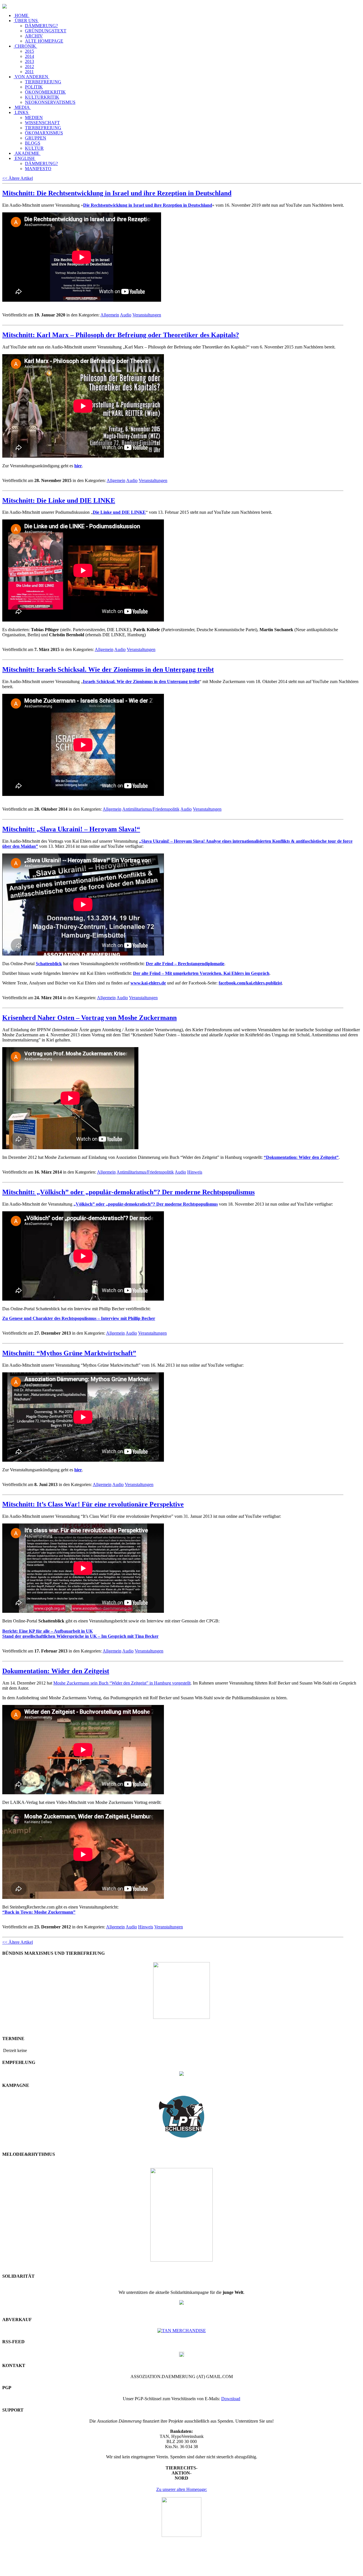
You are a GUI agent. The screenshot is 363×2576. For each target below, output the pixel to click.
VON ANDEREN (31, 77)
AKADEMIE (27, 153)
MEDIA (22, 107)
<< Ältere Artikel (18, 178)
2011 (29, 72)
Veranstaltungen (147, 315)
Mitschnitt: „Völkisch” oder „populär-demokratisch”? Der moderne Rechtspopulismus (128, 1192)
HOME (22, 15)
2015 (29, 51)
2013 (29, 61)
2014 (29, 56)
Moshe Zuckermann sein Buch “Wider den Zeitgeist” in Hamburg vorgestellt (122, 1683)
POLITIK (34, 87)
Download (231, 2399)
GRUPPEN (36, 138)
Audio (126, 315)
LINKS (22, 112)
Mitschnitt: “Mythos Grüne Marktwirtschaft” (69, 1353)
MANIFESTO (38, 169)
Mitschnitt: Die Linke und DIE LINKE (59, 500)
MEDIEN (34, 118)
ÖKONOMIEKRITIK (45, 92)
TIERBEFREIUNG (43, 82)
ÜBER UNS (26, 21)
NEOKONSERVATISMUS (50, 102)
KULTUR (34, 148)
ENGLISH (25, 158)
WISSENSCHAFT (42, 123)
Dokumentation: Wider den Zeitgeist (56, 1671)
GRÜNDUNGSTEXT (46, 31)
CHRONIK (25, 46)
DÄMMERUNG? (41, 26)
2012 (29, 66)
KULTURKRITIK (42, 97)
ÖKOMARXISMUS (44, 133)
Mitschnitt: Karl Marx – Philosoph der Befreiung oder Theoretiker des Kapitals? (121, 335)
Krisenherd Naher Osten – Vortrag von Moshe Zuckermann (89, 1018)
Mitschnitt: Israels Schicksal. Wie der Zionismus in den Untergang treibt (108, 669)
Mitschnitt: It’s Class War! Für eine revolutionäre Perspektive (93, 1504)
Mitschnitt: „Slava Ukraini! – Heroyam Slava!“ (71, 829)
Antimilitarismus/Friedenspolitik (151, 809)
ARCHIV (34, 36)
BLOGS (33, 143)
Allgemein (110, 315)
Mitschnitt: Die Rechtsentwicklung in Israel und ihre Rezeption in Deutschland (117, 193)
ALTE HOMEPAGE (44, 41)
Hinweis (195, 1172)
